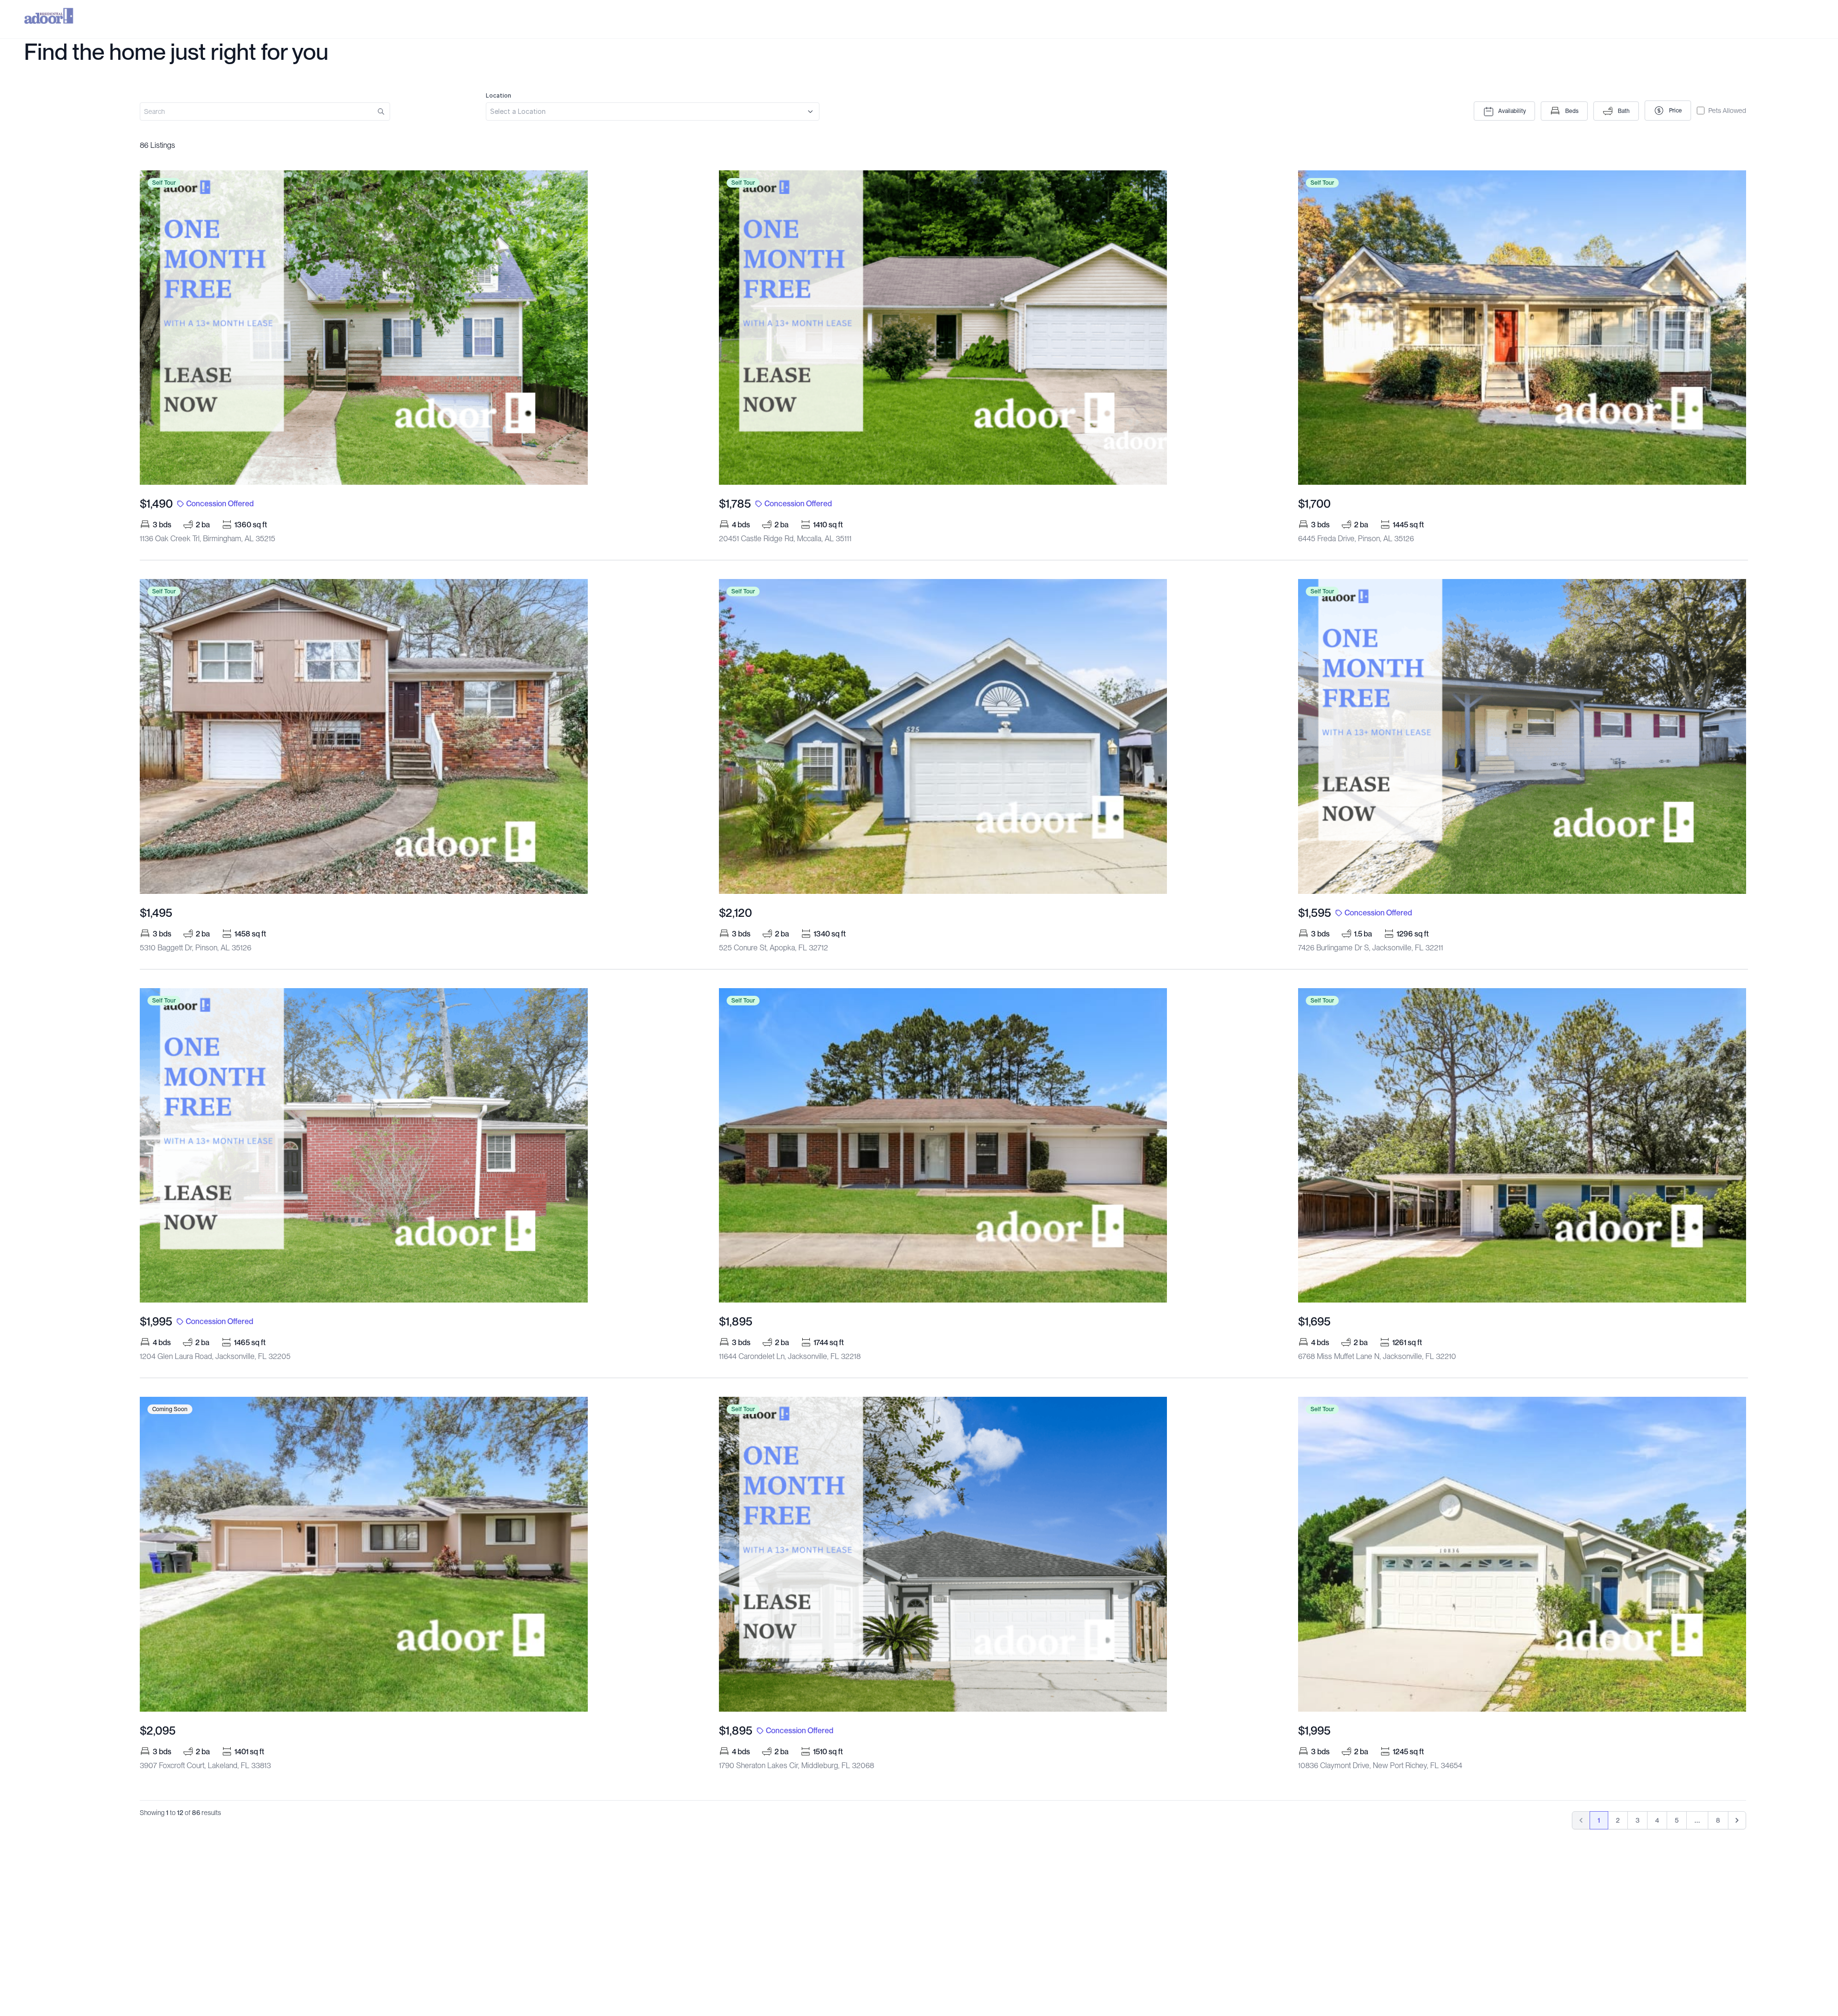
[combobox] (653, 106)
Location (499, 95)
